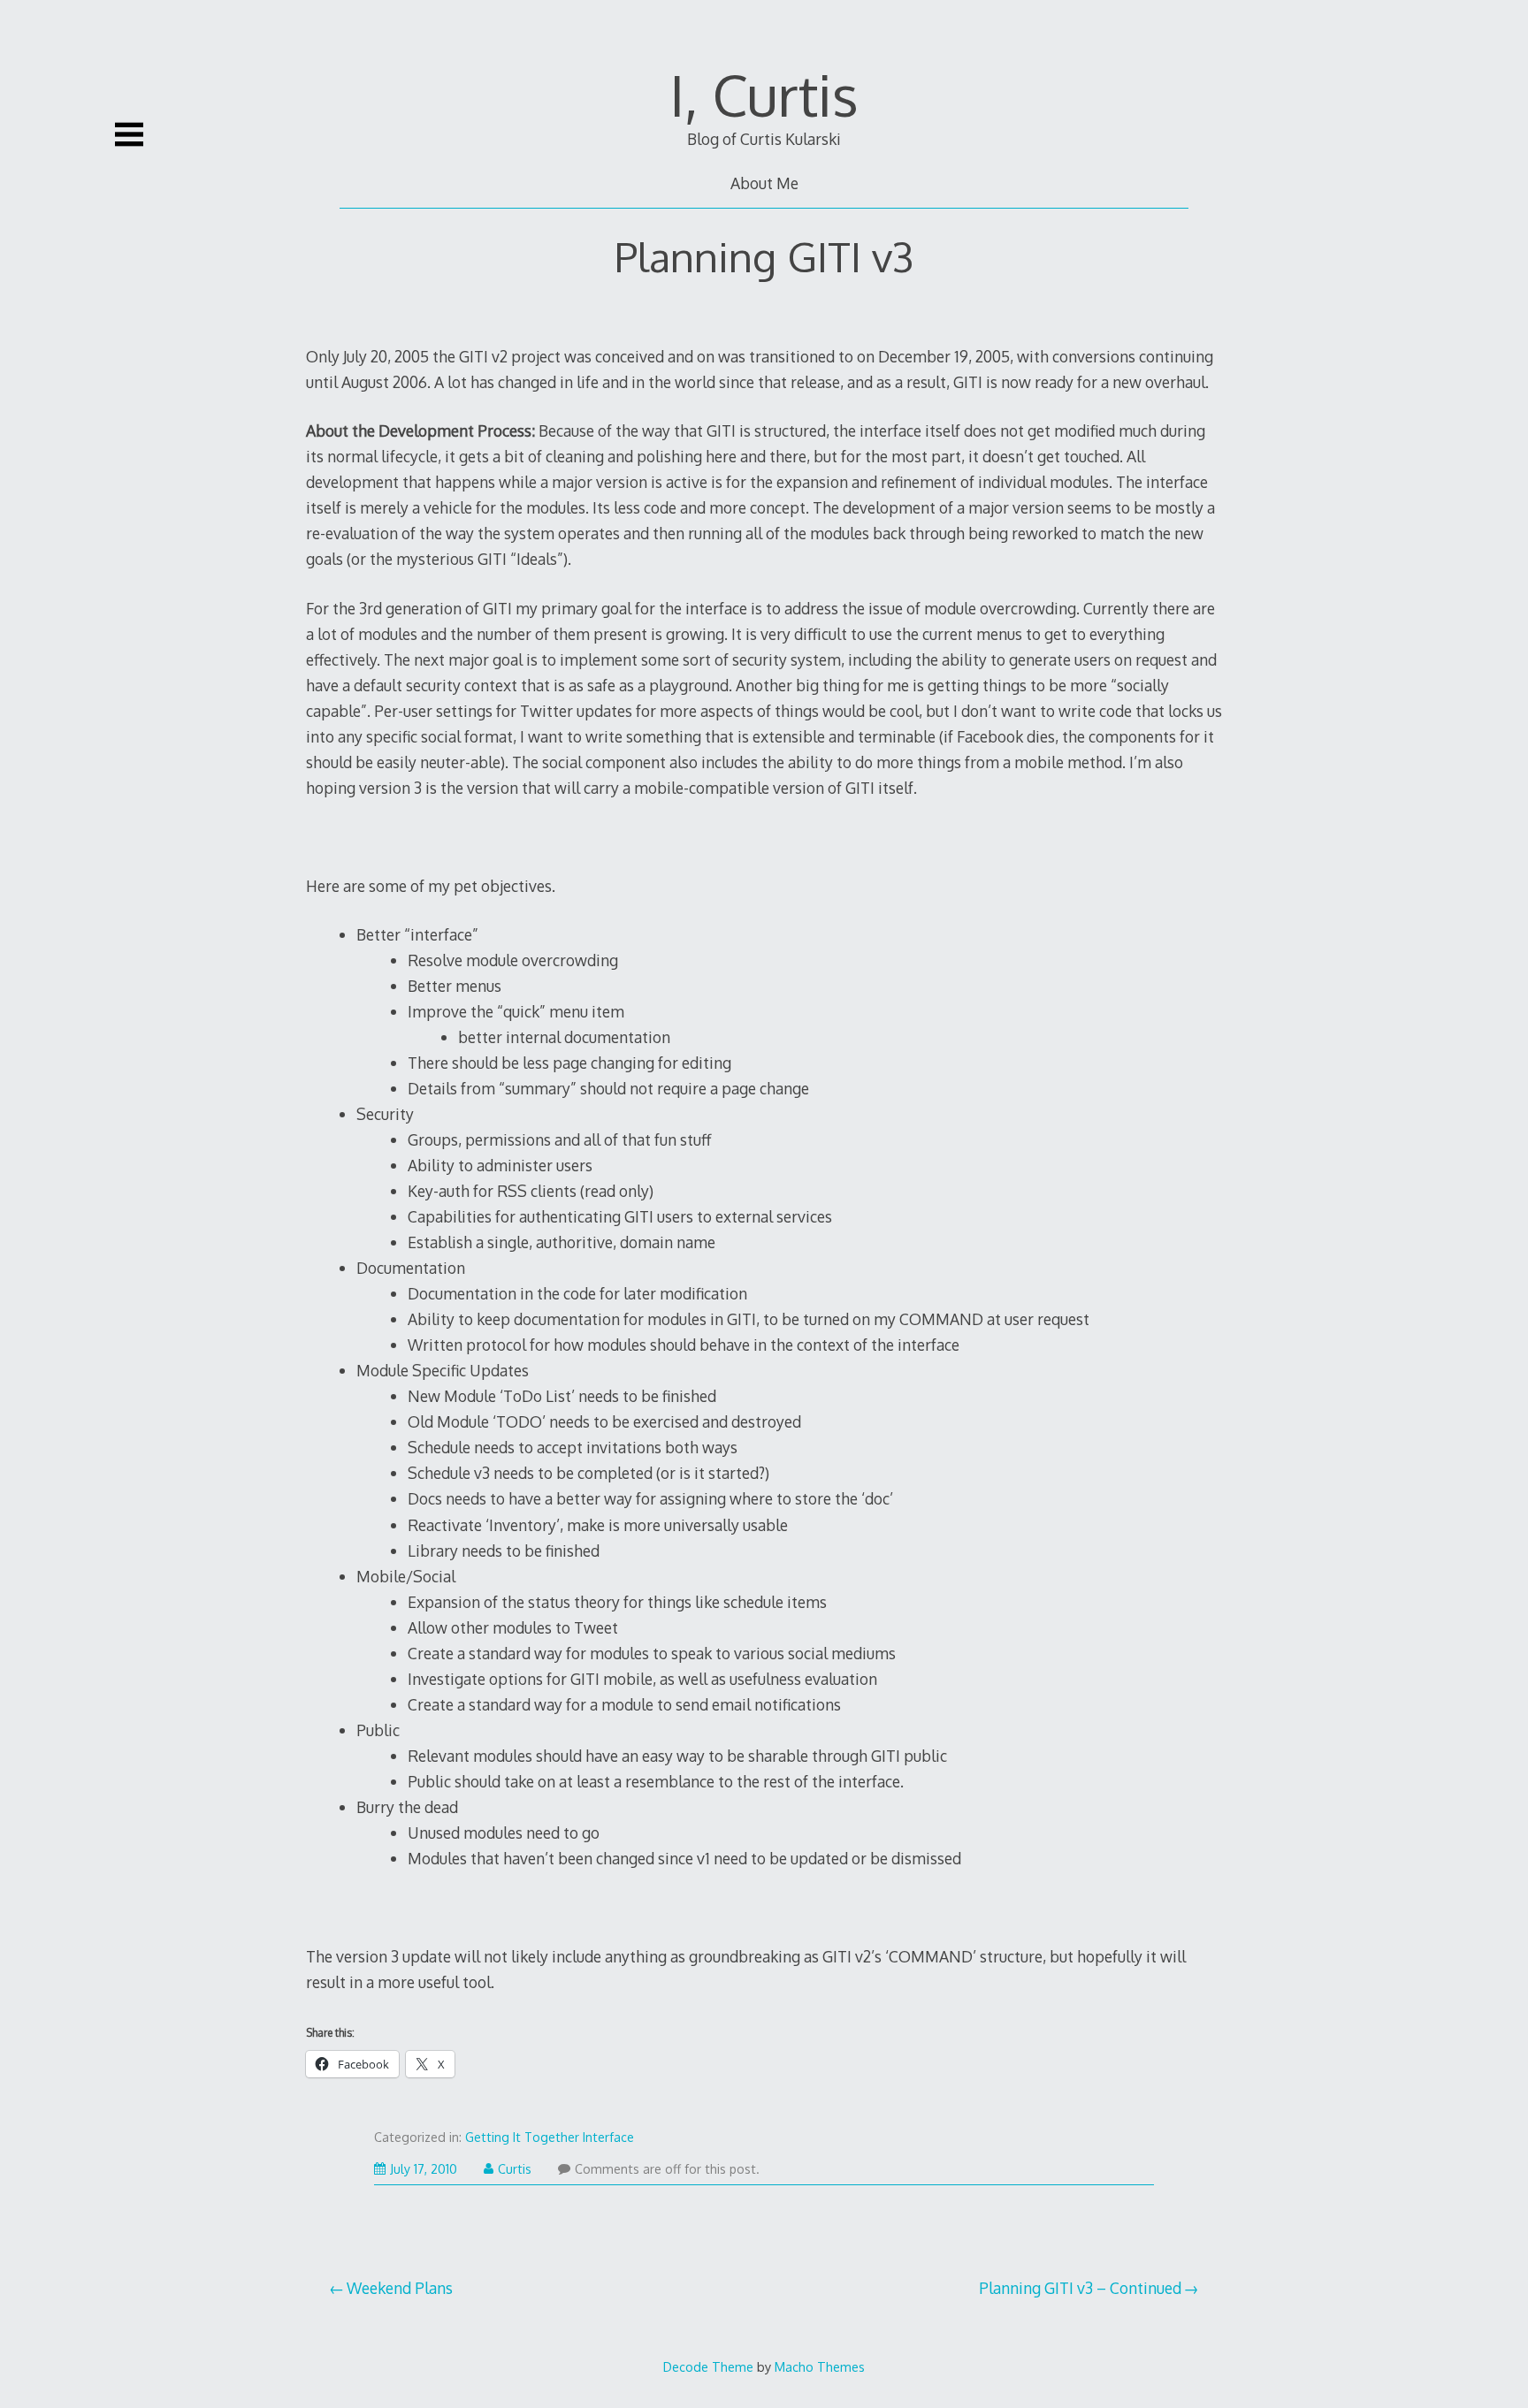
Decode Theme (708, 2366)
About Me (764, 183)
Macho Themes (820, 2366)
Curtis (515, 2169)
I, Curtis (764, 94)
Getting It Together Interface (550, 2137)
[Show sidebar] (129, 134)
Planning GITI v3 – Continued (1080, 2288)
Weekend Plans (400, 2288)
